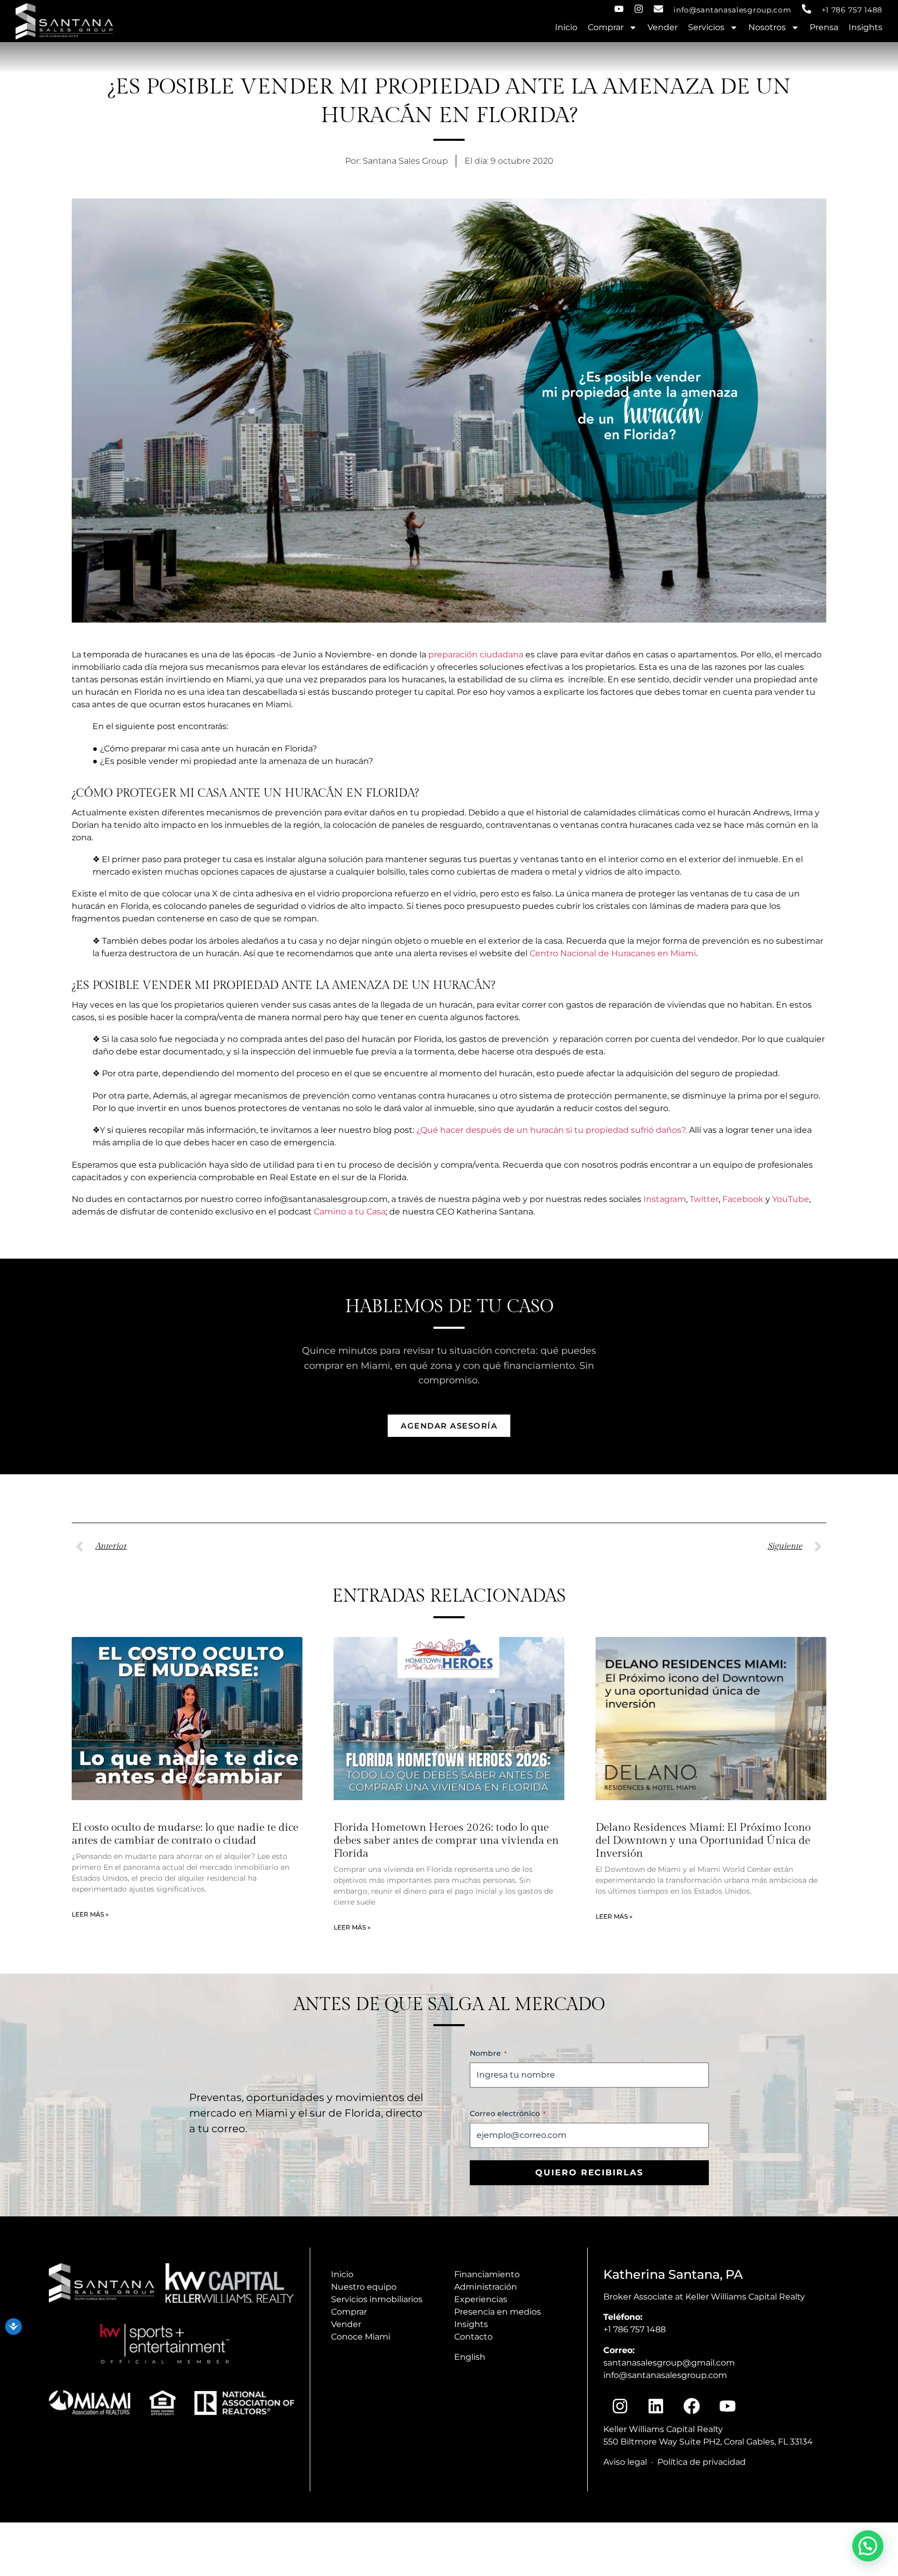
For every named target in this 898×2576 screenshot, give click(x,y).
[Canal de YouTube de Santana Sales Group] (619, 9)
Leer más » (90, 1914)
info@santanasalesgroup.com (732, 10)
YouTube (791, 1199)
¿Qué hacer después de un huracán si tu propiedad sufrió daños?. (552, 1130)
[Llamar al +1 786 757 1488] (807, 9)
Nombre (488, 2053)
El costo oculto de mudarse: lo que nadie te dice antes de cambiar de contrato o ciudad (185, 1834)
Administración (486, 2287)
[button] (868, 2546)
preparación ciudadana (476, 655)
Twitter (704, 1199)
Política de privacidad (702, 2462)
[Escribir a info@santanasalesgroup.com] (658, 9)
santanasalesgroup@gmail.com (669, 2363)
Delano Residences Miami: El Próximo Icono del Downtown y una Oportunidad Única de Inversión (703, 1840)
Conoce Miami (361, 2337)
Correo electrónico (508, 2113)
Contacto (473, 2337)
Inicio (566, 27)
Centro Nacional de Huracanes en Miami (613, 953)
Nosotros (767, 27)
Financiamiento (487, 2274)
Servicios (706, 27)
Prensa (824, 27)
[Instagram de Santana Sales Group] (639, 9)
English (470, 2357)
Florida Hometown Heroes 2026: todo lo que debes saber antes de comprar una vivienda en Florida (446, 1840)
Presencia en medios (498, 2312)
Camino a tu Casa (350, 1212)
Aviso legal (625, 2462)
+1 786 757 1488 (852, 10)
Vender (663, 27)
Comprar (606, 27)
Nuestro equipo (364, 2287)
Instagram (665, 1199)
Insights (866, 27)
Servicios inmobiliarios (377, 2299)
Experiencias (481, 2299)
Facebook (743, 1199)
